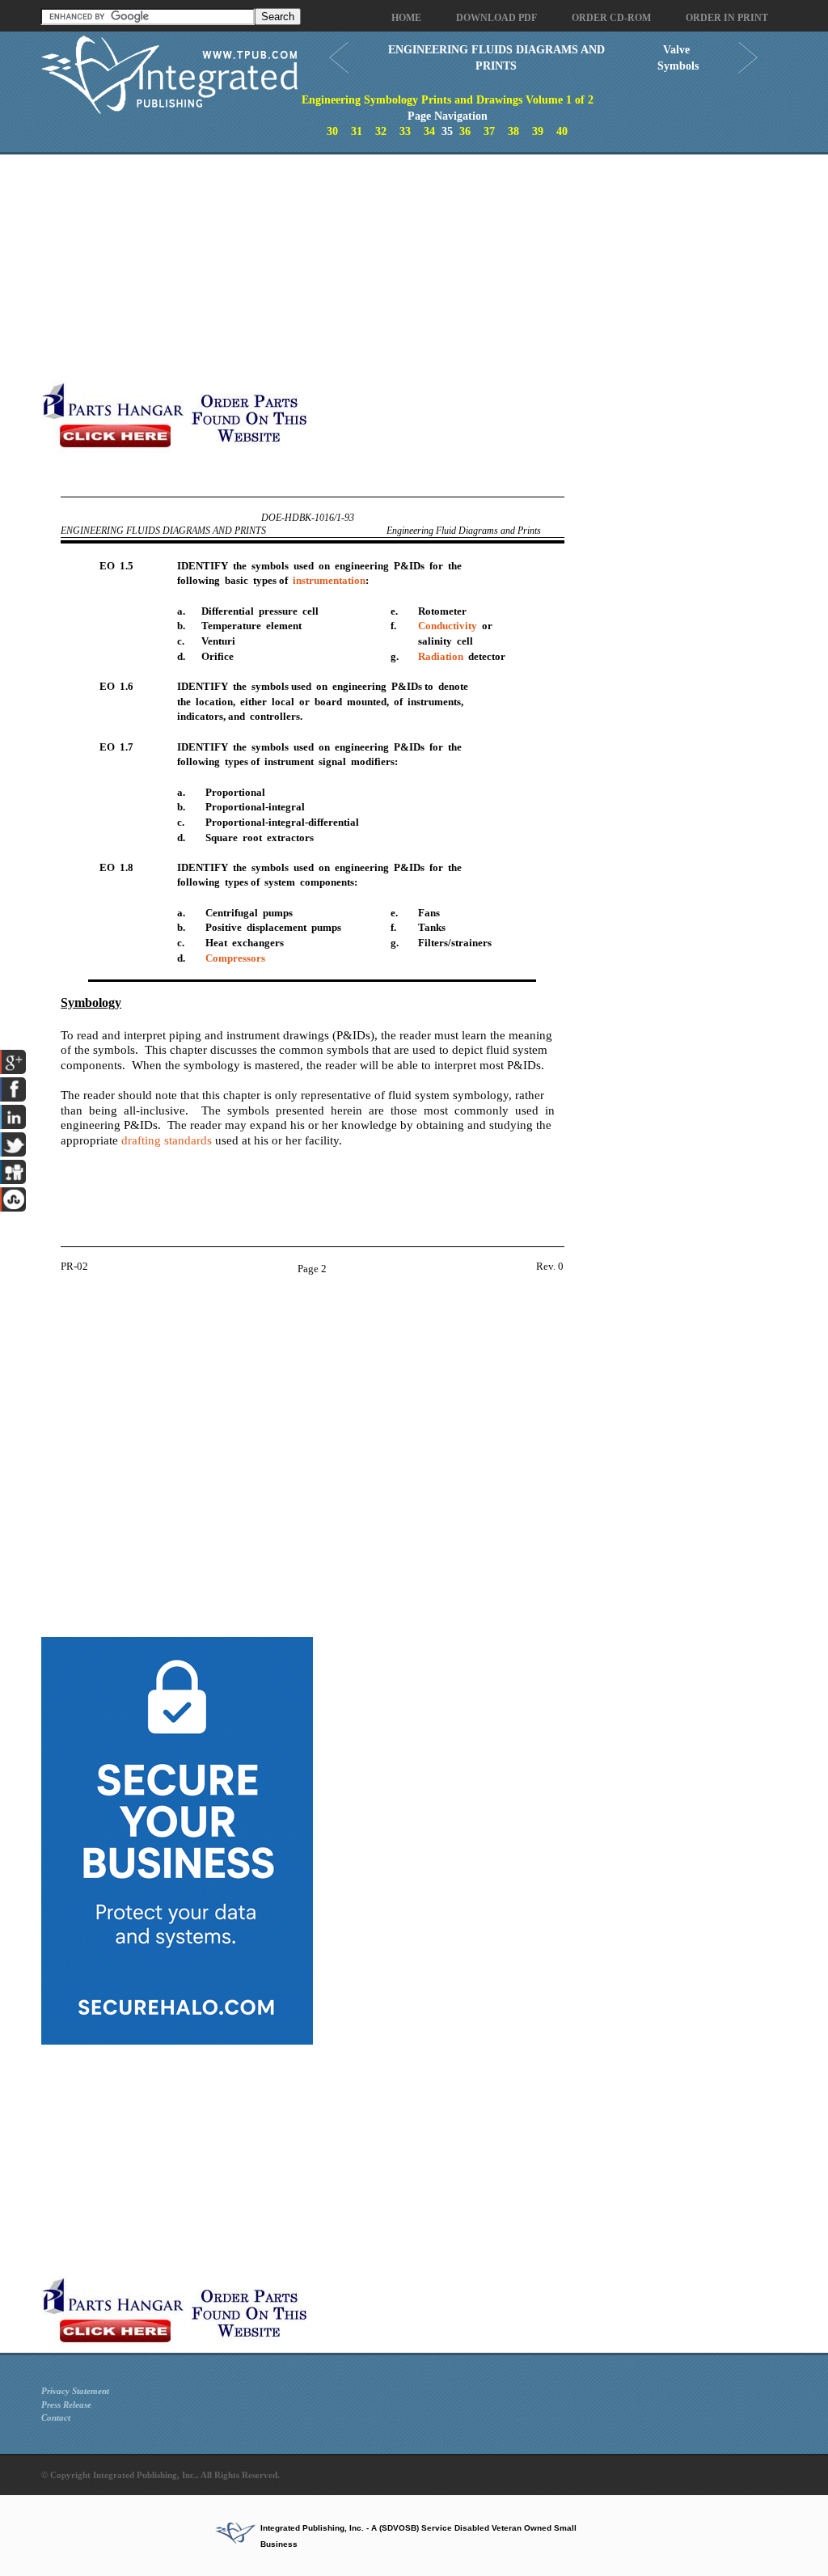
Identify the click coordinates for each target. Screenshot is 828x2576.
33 (405, 131)
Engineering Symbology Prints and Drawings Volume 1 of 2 (448, 100)
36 (465, 131)
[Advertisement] (385, 268)
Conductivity (448, 626)
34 (429, 131)
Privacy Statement (75, 2391)
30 (332, 131)
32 (381, 131)
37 (489, 131)
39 (538, 131)
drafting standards (167, 1140)
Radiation (441, 656)
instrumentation (329, 580)
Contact (56, 2417)
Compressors (235, 958)
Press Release (66, 2405)
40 (562, 131)
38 (513, 131)
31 (357, 131)
